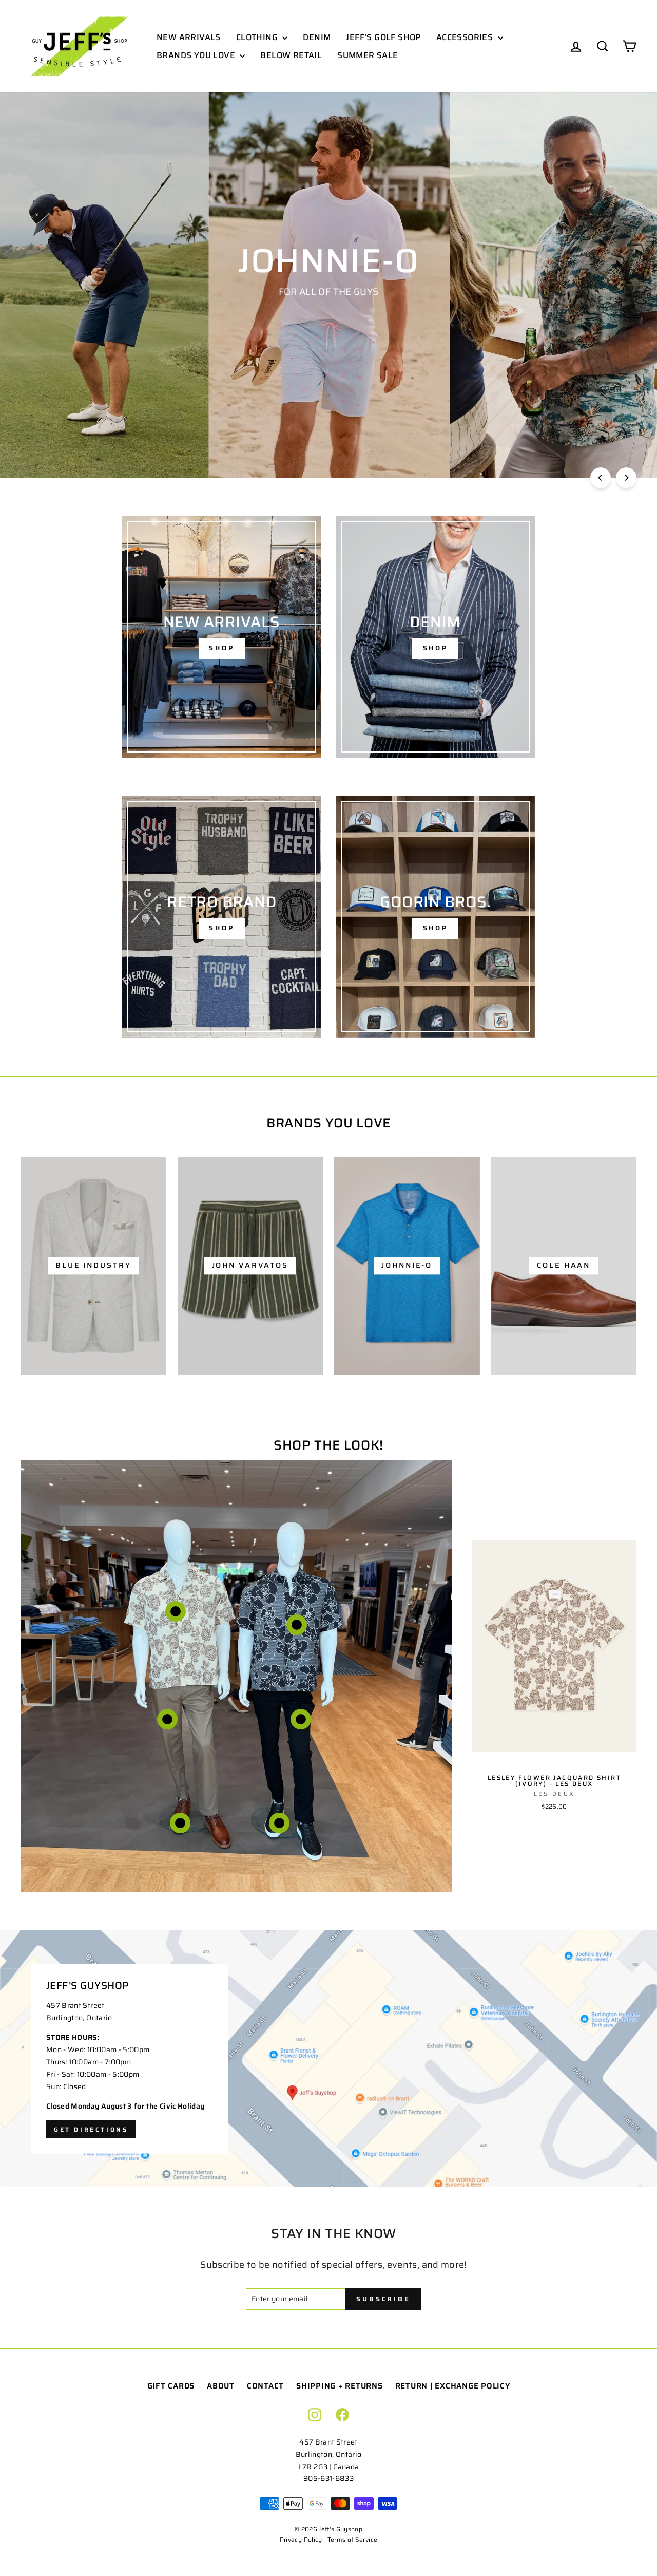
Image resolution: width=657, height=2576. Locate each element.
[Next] (626, 478)
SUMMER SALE (368, 55)
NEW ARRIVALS (189, 37)
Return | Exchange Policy (453, 2386)
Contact (265, 2386)
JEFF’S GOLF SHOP (383, 37)
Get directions (91, 2129)
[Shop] (221, 637)
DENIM (317, 37)
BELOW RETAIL (291, 55)
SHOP (327, 317)
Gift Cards (171, 2386)
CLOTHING (258, 37)
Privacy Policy (301, 2539)
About (221, 2386)
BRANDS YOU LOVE (197, 55)
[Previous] (601, 478)
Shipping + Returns (340, 2386)
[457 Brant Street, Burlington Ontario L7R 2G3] (328, 2059)
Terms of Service (353, 2539)
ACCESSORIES (466, 37)
